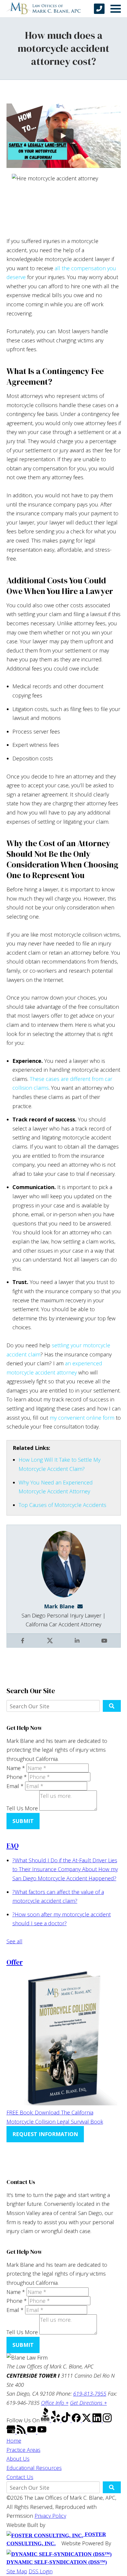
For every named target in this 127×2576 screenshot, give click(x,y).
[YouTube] (32, 2432)
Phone (17, 1777)
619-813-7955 (90, 2394)
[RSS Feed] (22, 2432)
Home (14, 2441)
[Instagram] (107, 2420)
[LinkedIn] (98, 2420)
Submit (23, 1821)
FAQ (13, 1846)
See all (14, 1941)
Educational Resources (34, 2468)
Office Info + (55, 2403)
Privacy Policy (50, 2516)
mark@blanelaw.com (82, 1606)
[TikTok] (67, 2420)
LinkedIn (78, 1645)
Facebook (23, 1645)
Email (15, 1786)
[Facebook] (77, 2420)
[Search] (112, 1706)
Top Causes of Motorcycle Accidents (62, 1505)
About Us (18, 2459)
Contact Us (20, 2477)
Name (16, 1768)
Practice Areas (23, 2450)
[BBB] (46, 2420)
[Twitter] (87, 2420)
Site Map (17, 2571)
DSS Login (41, 2571)
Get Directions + (88, 2403)
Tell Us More (22, 1808)
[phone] (99, 9)
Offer (15, 1962)
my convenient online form (82, 1418)
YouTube (105, 1645)
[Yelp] (56, 2420)
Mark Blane (59, 1606)
